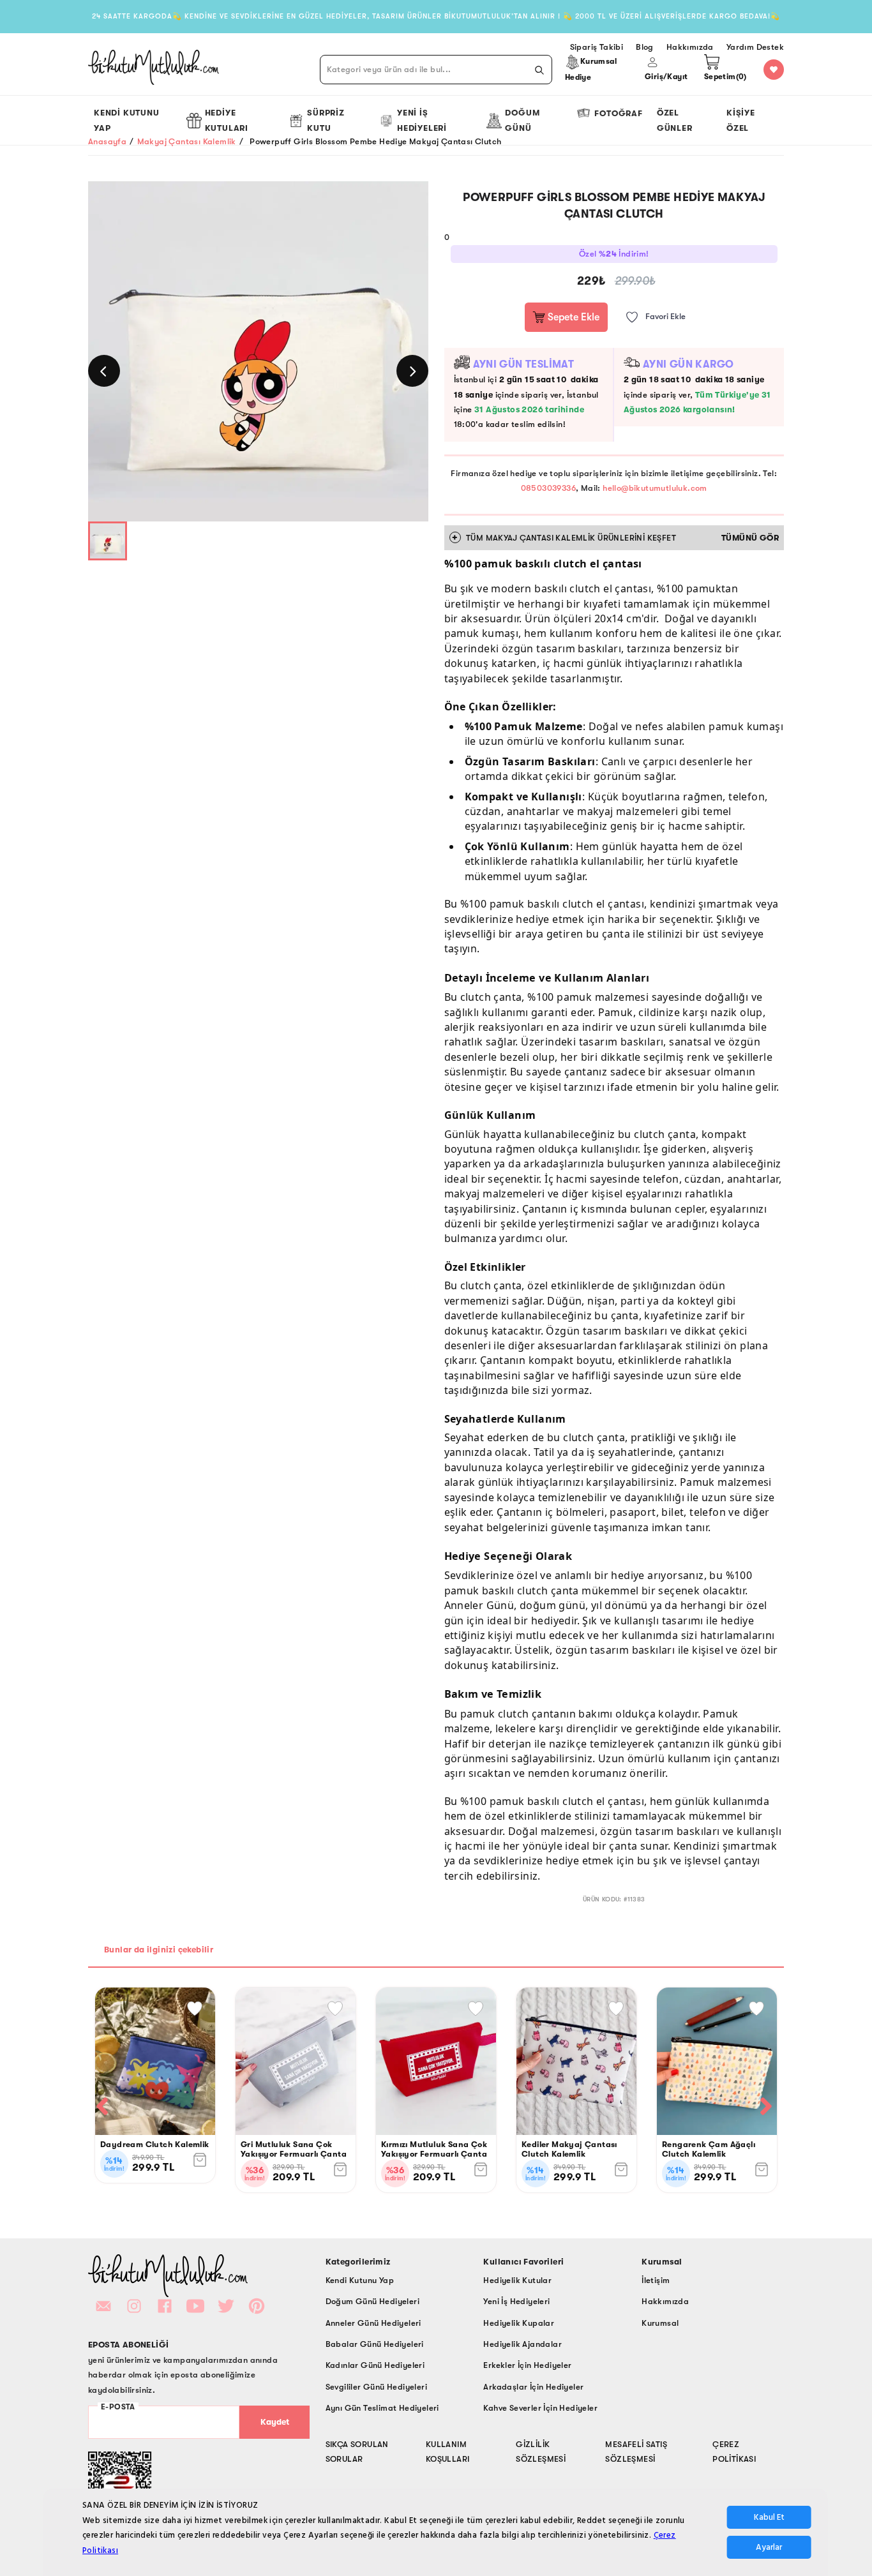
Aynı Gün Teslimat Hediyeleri (382, 2408)
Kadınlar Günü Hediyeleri (375, 2365)
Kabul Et (769, 2518)
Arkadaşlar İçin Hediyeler (533, 2387)
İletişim (656, 2280)
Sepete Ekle (572, 317)
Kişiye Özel (741, 120)
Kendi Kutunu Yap (127, 120)
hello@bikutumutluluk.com (655, 488)
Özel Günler (675, 120)
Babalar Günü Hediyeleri (375, 2344)
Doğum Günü (522, 120)
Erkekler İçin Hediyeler (527, 2365)
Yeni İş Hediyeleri (422, 120)
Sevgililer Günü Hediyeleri (376, 2387)
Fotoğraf (618, 113)
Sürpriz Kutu (326, 120)
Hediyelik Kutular (517, 2280)
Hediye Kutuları (227, 120)
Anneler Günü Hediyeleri (373, 2323)
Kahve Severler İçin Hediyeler (540, 2408)
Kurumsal (660, 2323)
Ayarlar (769, 2547)
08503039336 (548, 488)
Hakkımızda (665, 2301)
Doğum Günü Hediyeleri (372, 2301)
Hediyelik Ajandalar (522, 2344)
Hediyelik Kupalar (519, 2323)
